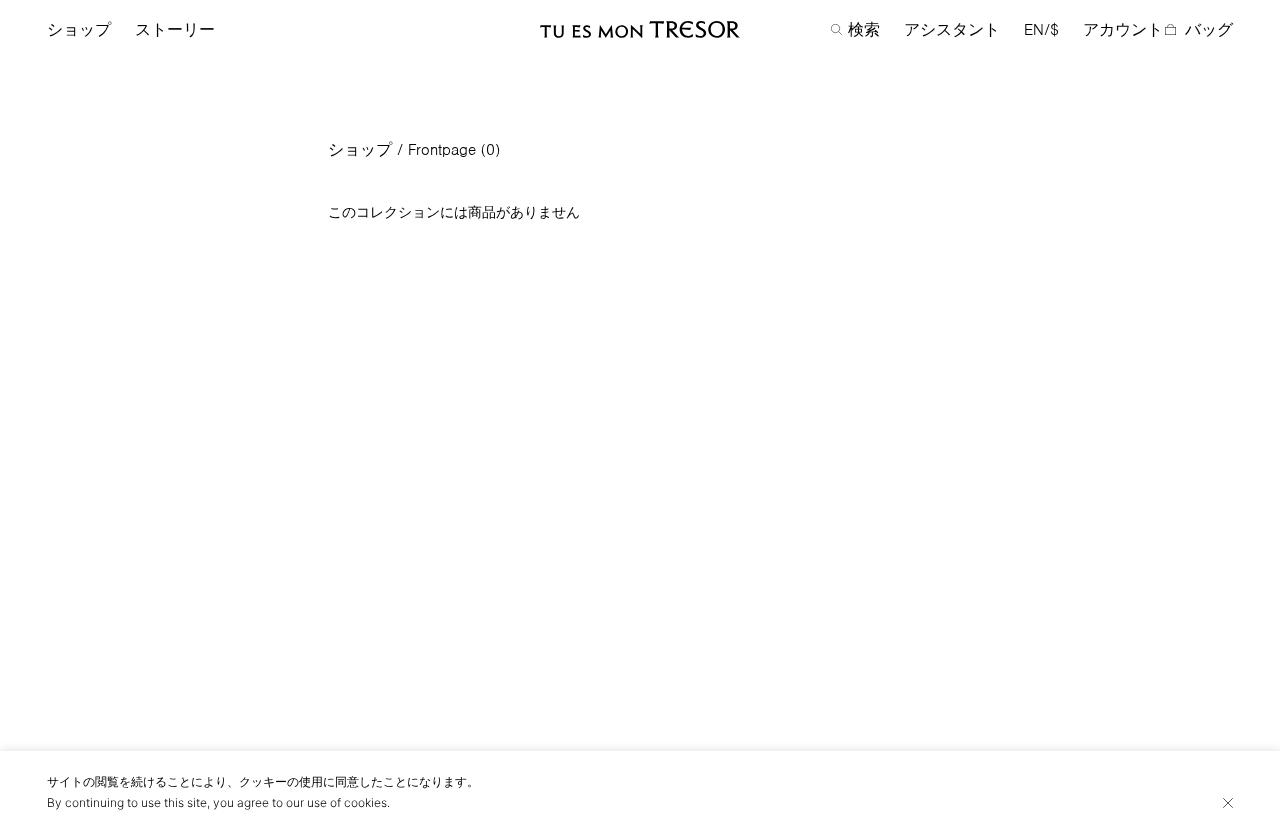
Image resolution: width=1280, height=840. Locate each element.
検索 (864, 30)
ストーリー (175, 30)
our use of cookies (336, 802)
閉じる (1228, 803)
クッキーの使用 (281, 781)
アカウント (1123, 30)
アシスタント (952, 30)
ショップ (79, 30)
